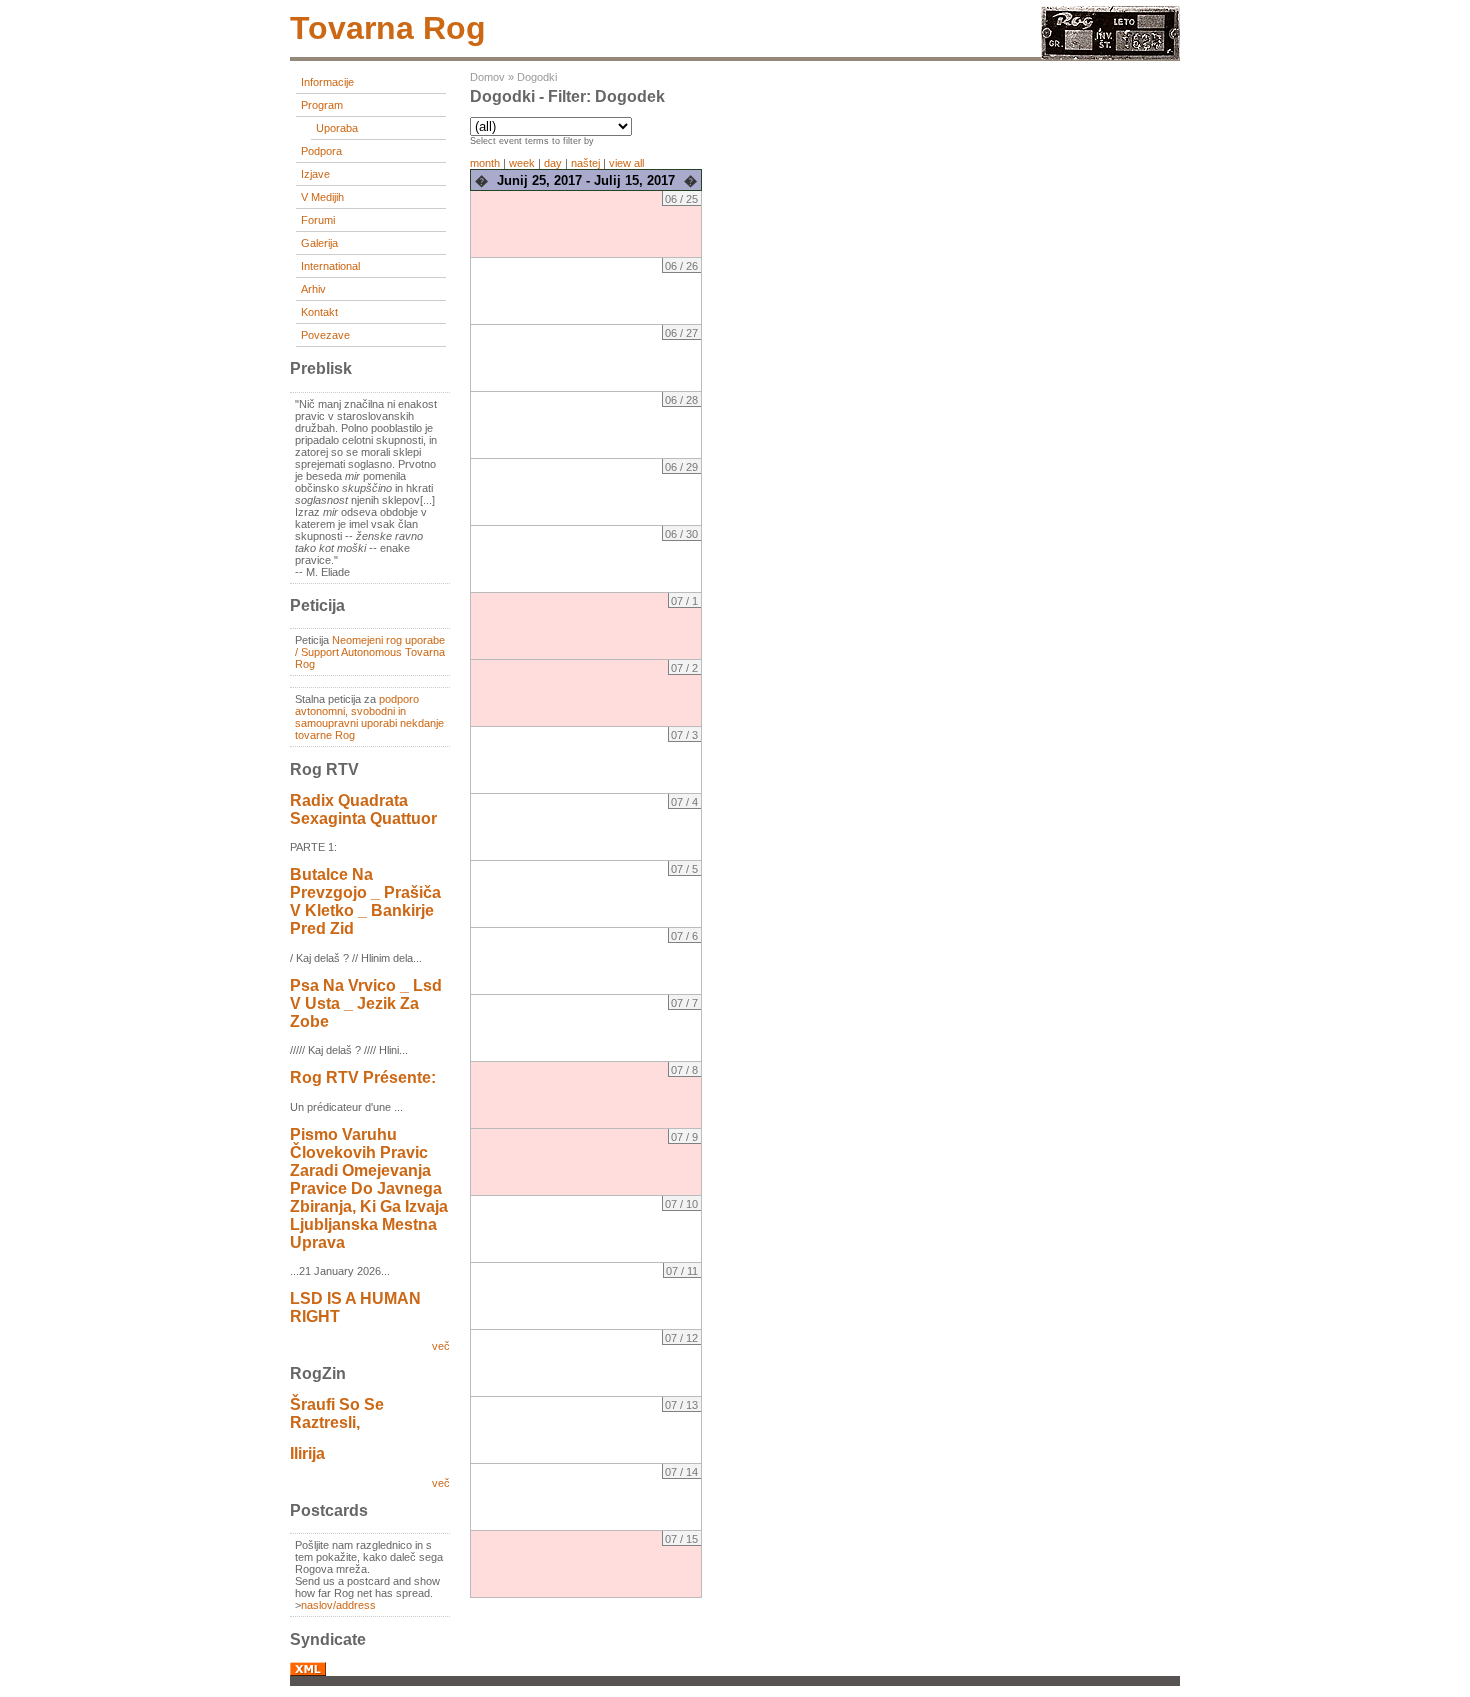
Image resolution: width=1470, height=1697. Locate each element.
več (441, 1346)
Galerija (319, 243)
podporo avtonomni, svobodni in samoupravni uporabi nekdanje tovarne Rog (369, 717)
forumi (318, 220)
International (330, 266)
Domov (487, 77)
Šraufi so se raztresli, (337, 1413)
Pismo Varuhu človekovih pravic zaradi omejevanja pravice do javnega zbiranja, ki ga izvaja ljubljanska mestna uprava (369, 1188)
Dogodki (537, 77)
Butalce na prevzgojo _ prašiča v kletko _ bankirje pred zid (365, 901)
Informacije (327, 82)
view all (626, 163)
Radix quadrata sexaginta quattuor (363, 809)
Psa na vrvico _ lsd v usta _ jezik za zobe (366, 1003)
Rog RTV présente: (363, 1077)
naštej (585, 163)
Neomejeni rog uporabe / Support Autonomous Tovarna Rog (370, 652)
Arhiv (313, 289)
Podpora (321, 151)
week (522, 163)
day (553, 163)
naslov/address (338, 1605)
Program (322, 105)
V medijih (322, 197)
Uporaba (337, 128)
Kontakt (319, 312)
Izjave (315, 174)
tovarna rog (388, 28)
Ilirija (307, 1453)
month (485, 163)
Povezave (325, 335)
